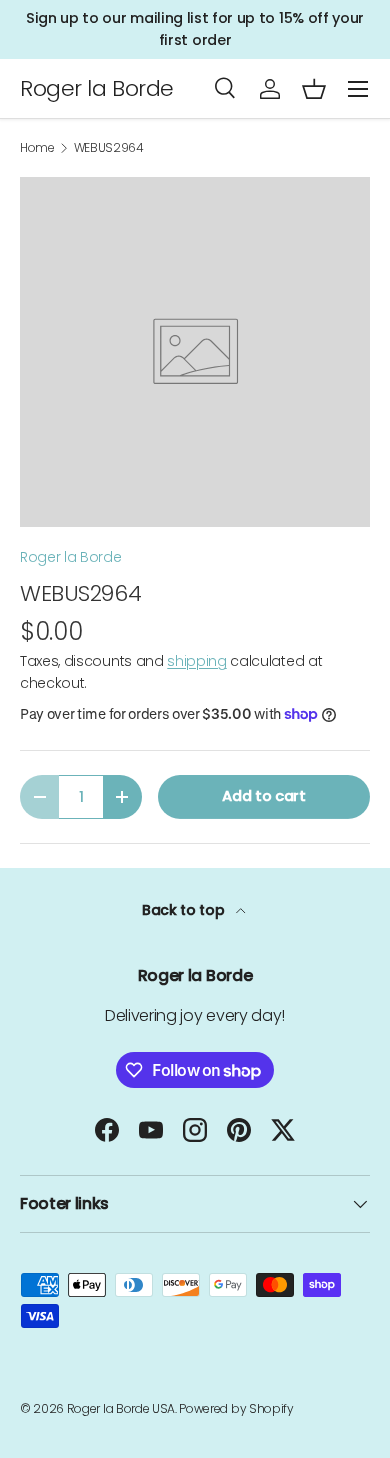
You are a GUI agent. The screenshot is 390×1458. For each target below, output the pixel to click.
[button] (314, 89)
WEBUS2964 (109, 148)
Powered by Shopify (236, 1408)
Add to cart (263, 796)
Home (37, 148)
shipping (196, 661)
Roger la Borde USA (121, 1408)
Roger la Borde (71, 557)
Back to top (185, 910)
